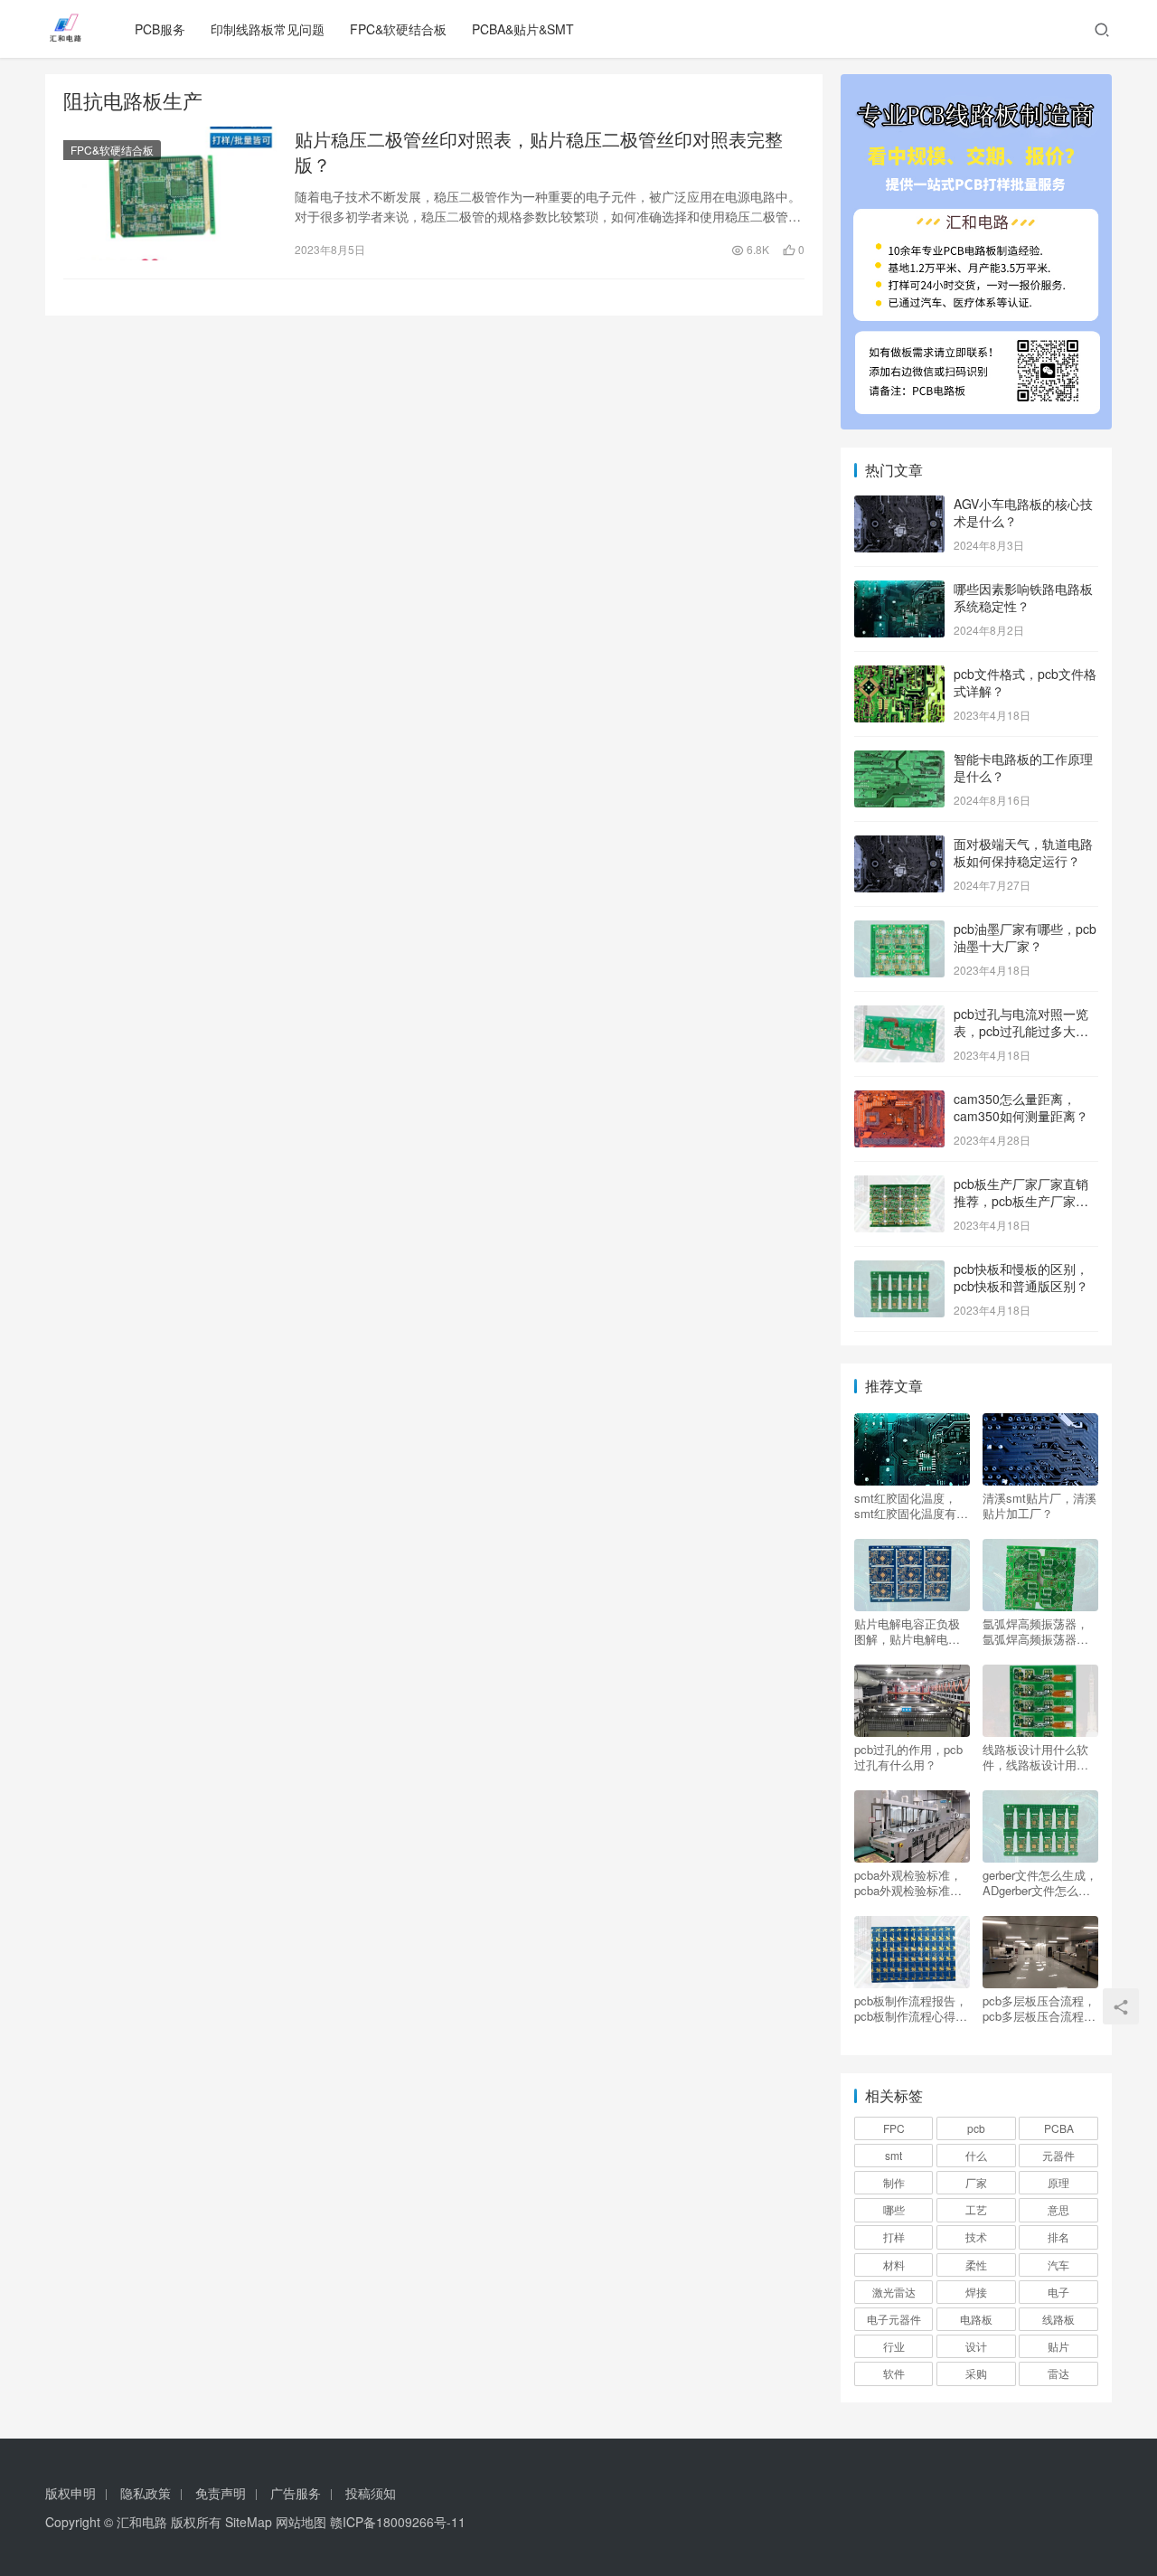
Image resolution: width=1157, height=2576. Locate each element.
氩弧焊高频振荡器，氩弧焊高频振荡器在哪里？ (1035, 1631)
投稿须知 (371, 2493)
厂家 (976, 2182)
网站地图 (301, 2522)
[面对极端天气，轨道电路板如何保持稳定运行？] (899, 845)
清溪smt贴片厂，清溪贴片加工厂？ (1039, 1505)
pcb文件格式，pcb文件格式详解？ (1025, 683)
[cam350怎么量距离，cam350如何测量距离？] (899, 1100)
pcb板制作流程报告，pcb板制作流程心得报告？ (911, 2008)
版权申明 (71, 2493)
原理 (1058, 2182)
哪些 (894, 2209)
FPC (894, 2128)
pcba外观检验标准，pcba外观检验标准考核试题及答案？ (908, 1882)
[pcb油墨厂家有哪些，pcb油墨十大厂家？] (899, 930)
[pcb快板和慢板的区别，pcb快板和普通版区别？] (899, 1270)
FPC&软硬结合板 (398, 29)
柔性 (976, 2265)
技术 (976, 2236)
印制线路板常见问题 (268, 29)
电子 (1058, 2292)
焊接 (976, 2292)
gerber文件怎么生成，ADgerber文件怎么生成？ (1040, 1882)
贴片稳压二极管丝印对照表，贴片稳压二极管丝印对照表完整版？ (539, 152)
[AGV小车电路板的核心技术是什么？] (899, 505)
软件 (894, 2373)
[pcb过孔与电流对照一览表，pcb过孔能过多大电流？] (899, 1015)
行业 (894, 2346)
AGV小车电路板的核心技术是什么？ (1023, 513)
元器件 (1058, 2155)
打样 (894, 2236)
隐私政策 (146, 2493)
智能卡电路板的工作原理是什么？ (1023, 768)
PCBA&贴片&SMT (523, 29)
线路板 (1058, 2319)
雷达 (1058, 2373)
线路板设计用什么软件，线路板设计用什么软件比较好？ (1035, 1757)
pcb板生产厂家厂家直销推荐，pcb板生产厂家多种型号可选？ (1021, 1201)
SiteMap (249, 2522)
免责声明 (221, 2493)
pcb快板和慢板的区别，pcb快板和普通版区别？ (1021, 1278)
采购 (976, 2373)
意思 (1058, 2209)
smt (894, 2155)
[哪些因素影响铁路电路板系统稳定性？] (899, 590)
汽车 (1058, 2265)
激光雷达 (894, 2292)
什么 (976, 2155)
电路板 (976, 2319)
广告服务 (296, 2493)
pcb (976, 2128)
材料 (894, 2265)
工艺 (976, 2209)
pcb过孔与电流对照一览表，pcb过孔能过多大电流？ (1021, 1031)
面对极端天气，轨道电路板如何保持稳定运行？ (1023, 853)
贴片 (1058, 2346)
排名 (1058, 2236)
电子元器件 (894, 2319)
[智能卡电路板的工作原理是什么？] (899, 760)
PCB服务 (160, 29)
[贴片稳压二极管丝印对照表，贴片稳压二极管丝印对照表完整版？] (170, 193)
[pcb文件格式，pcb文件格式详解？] (899, 675)
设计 (976, 2346)
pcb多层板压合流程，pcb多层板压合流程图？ (1039, 2008)
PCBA (1059, 2128)
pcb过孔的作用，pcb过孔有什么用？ (908, 1757)
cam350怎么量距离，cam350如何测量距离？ (1021, 1108)
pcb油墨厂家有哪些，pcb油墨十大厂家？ (1025, 938)
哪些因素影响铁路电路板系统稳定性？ (1023, 598)
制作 (894, 2182)
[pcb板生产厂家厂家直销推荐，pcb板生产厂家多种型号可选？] (899, 1185)
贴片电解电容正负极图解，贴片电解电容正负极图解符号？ (907, 1631)
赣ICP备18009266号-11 (398, 2522)
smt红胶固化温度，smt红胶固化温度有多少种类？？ (911, 1505)
